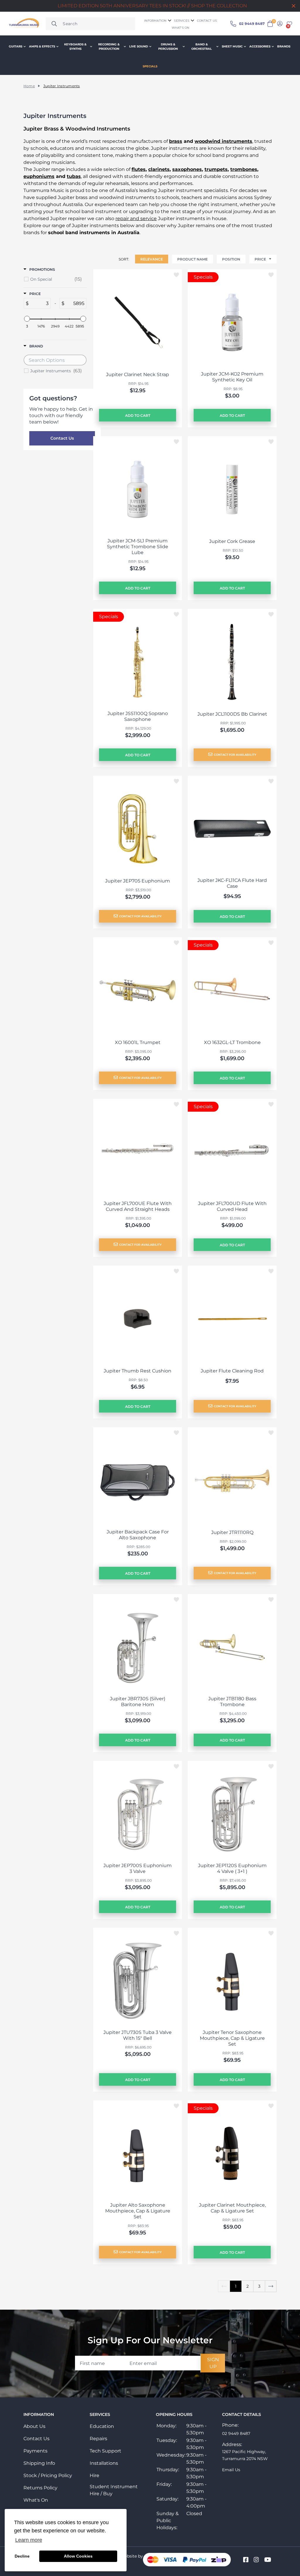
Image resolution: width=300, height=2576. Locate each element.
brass (176, 141)
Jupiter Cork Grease (232, 541)
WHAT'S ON (181, 28)
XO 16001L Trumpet (138, 1042)
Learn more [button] (29, 2540)
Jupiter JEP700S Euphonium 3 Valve (138, 1868)
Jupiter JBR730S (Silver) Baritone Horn (138, 1702)
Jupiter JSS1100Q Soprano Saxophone (138, 716)
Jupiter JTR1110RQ (232, 1532)
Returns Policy (40, 2488)
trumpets (216, 169)
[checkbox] (56, 279)
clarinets (159, 169)
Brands (284, 46)
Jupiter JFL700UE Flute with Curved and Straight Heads (138, 1206)
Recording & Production (109, 47)
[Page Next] (271, 2286)
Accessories (260, 46)
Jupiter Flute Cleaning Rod (232, 1371)
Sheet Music (232, 46)
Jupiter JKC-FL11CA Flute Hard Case (232, 883)
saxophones (187, 169)
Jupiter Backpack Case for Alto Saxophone (138, 1535)
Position (231, 259)
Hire (94, 2475)
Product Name (192, 259)
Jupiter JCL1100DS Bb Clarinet (232, 714)
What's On (36, 2500)
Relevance (152, 259)
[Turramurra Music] (23, 24)
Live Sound (139, 46)
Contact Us (62, 438)
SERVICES (182, 21)
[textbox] (40, 303)
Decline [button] (22, 2556)
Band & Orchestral (202, 47)
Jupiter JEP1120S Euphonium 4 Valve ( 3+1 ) (232, 1868)
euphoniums (39, 176)
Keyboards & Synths (75, 47)
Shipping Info (39, 2463)
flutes (139, 169)
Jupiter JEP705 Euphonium (138, 881)
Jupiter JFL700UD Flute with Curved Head (232, 1206)
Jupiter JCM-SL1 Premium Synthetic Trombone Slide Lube (138, 547)
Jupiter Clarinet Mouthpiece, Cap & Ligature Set (232, 2208)
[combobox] (90, 24)
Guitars (16, 46)
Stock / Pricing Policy (48, 2475)
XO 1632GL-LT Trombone (232, 1042)
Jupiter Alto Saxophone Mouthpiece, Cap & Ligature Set (138, 2211)
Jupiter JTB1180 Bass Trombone (232, 1702)
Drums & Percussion (168, 47)
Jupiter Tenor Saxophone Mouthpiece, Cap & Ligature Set (232, 2038)
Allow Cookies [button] (78, 2556)
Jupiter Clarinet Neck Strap (138, 375)
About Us (34, 2426)
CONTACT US (207, 21)
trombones (244, 169)
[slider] (27, 319)
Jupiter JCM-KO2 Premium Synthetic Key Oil (232, 377)
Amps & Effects (42, 46)
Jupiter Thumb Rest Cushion (138, 1371)
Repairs (98, 2439)
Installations (104, 2463)
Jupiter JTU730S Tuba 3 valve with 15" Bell (138, 2035)
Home (29, 86)
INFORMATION (155, 21)
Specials (150, 66)
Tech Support (105, 2451)
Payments (35, 2451)
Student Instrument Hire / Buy (114, 2490)
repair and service (136, 218)
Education (102, 2426)
